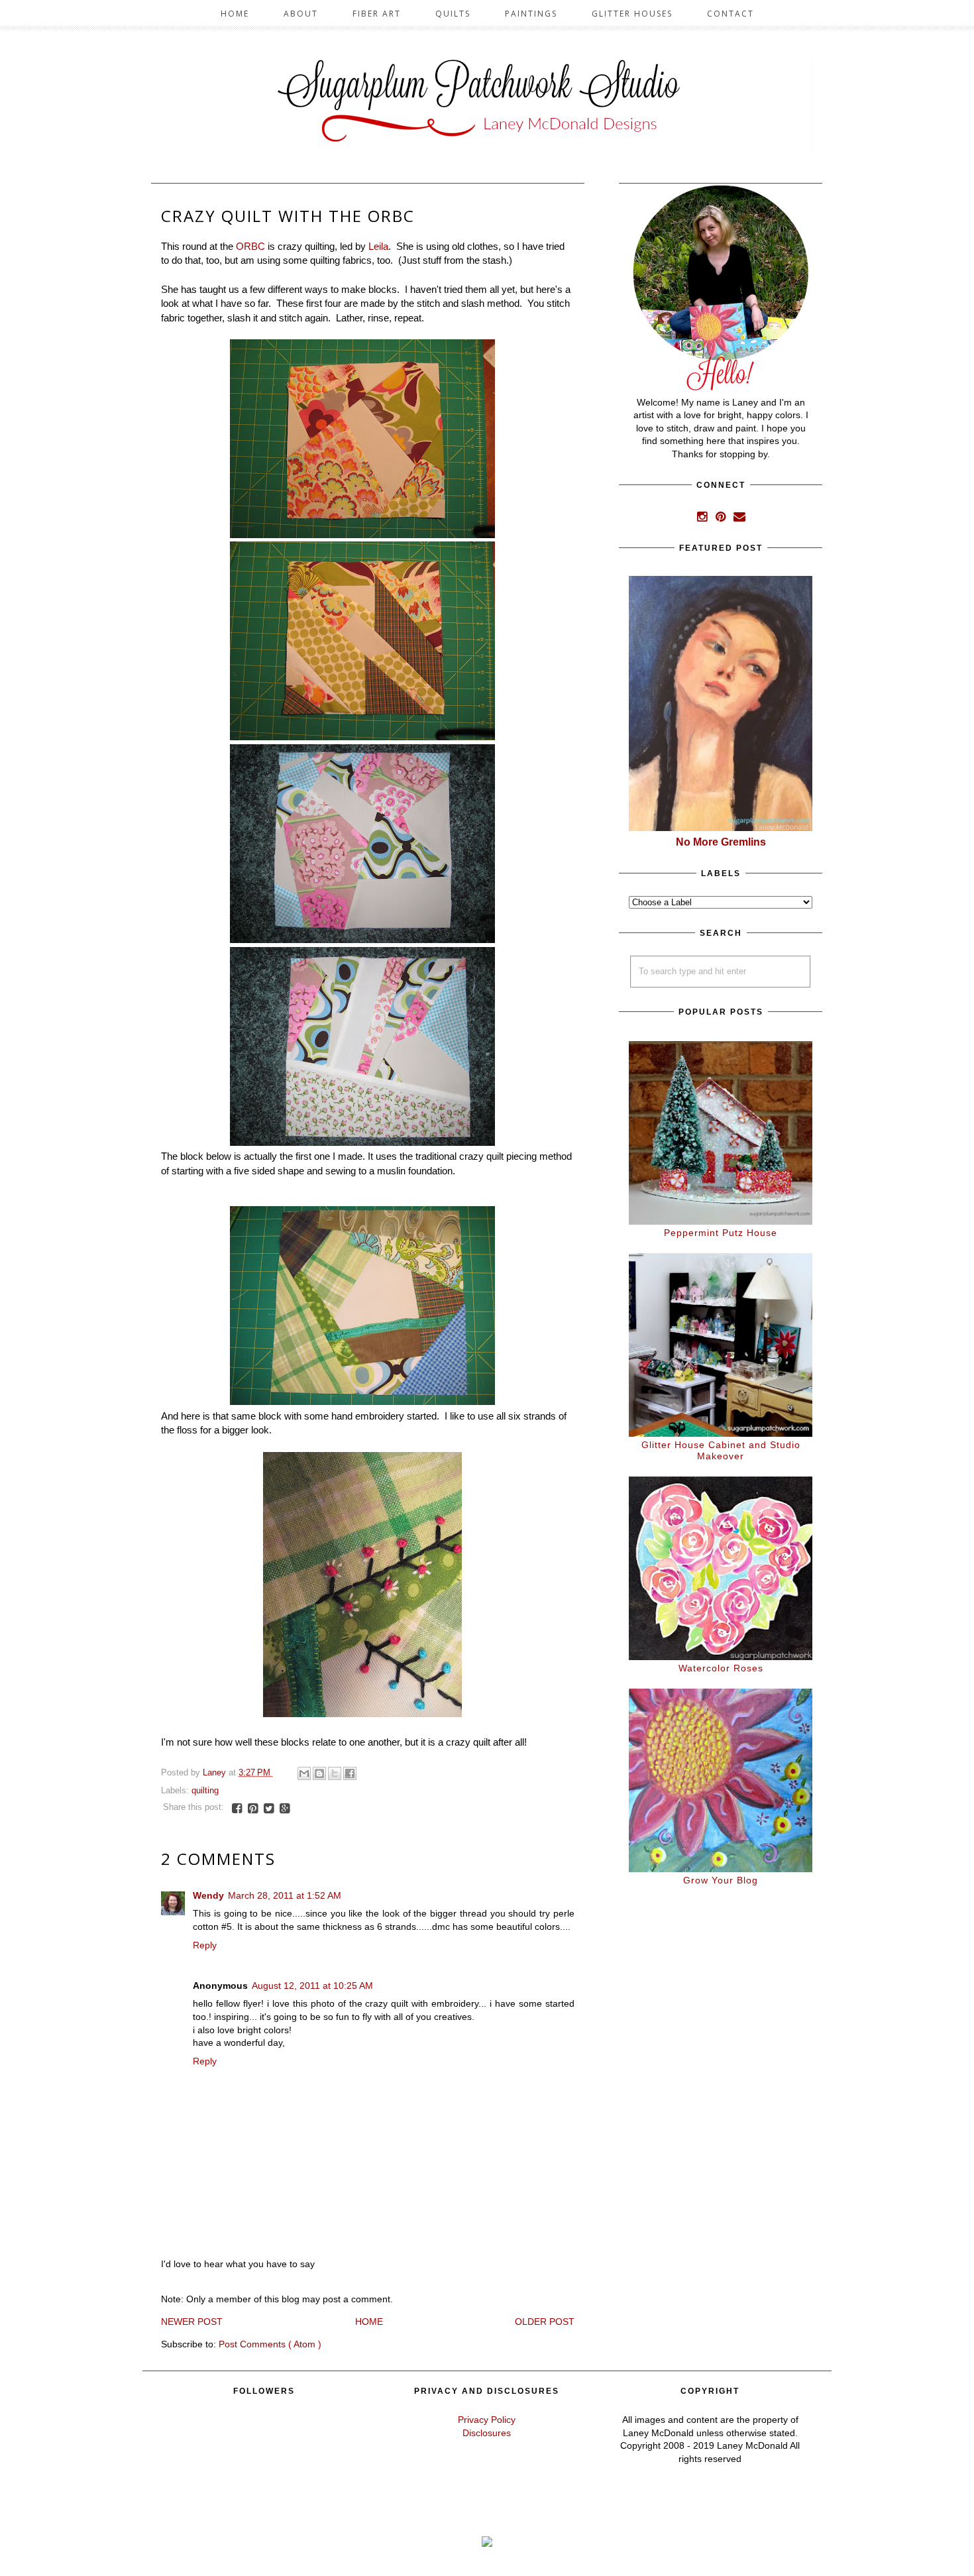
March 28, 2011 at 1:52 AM (285, 1895)
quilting (205, 1791)
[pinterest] (722, 518)
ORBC (250, 246)
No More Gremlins (721, 842)
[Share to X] (335, 1773)
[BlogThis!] (319, 1773)
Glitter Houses (632, 14)
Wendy (208, 1895)
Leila (378, 246)
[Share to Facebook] (350, 1773)
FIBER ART (377, 14)
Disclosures (487, 2433)
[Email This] (304, 1773)
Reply (205, 1945)
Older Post (545, 2322)
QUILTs (453, 14)
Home (235, 14)
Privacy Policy (487, 2420)
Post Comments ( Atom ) (270, 2344)
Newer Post (192, 2322)
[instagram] (704, 518)
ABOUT (301, 14)
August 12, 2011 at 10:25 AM (312, 1986)
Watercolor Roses (721, 1668)
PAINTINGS (531, 14)
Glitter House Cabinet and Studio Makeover (721, 1450)
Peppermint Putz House (721, 1233)
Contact (730, 14)
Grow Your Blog (721, 1880)
